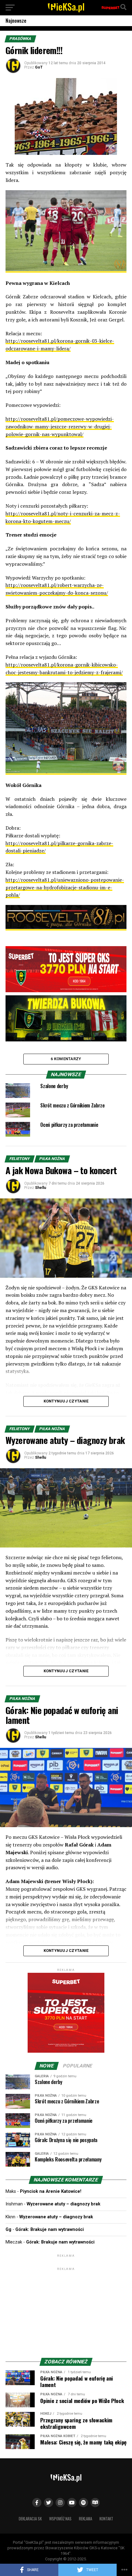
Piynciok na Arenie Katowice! (51, 2191)
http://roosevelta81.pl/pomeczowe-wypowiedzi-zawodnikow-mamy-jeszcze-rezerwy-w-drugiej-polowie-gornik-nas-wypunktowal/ (60, 427)
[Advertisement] (66, 2310)
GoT (39, 67)
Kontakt (106, 2519)
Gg (8, 2230)
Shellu (41, 1188)
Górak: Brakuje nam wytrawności (50, 2230)
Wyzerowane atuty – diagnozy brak (64, 2204)
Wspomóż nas (60, 2519)
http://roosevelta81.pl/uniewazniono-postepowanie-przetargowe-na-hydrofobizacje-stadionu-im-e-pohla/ (65, 887)
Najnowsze (16, 21)
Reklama (85, 2519)
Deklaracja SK (30, 2519)
